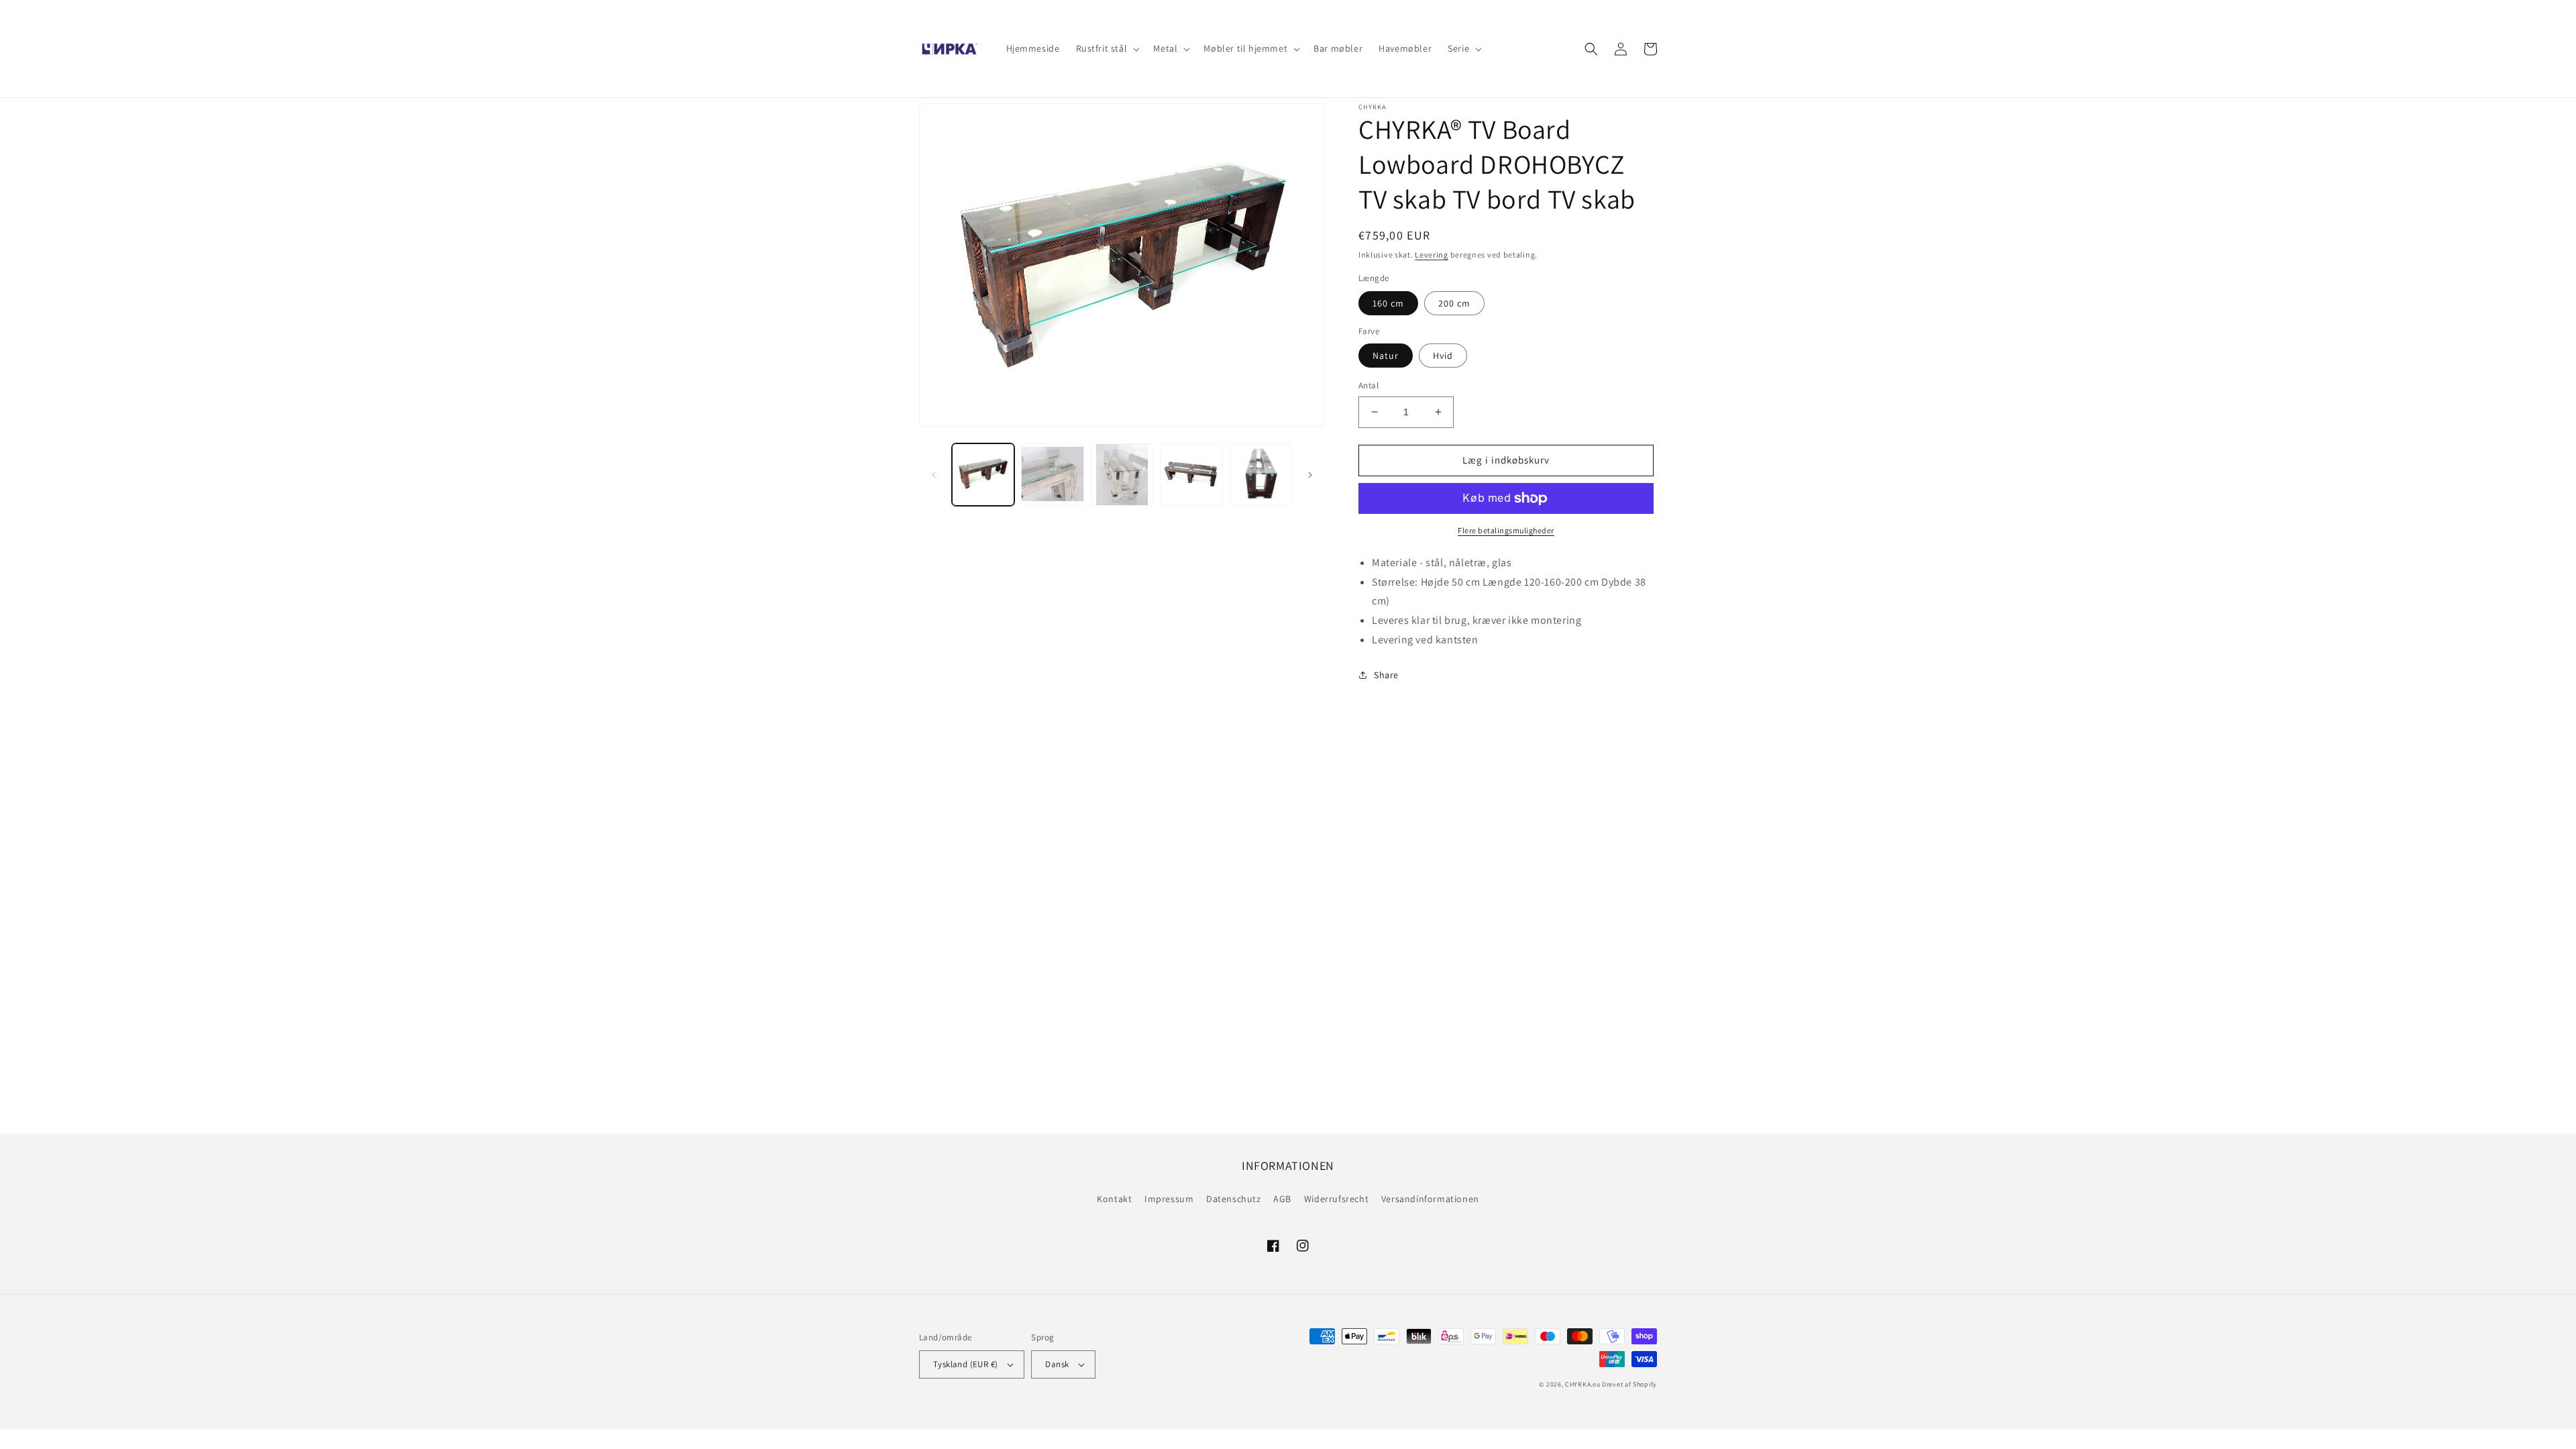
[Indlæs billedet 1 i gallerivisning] (983, 475)
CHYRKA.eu (1582, 1384)
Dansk (1057, 1364)
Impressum (1169, 1199)
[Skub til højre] (1310, 475)
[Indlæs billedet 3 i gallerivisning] (1052, 475)
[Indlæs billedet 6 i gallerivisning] (1261, 475)
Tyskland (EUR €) (965, 1364)
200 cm (1454, 303)
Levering (1432, 255)
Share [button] (1386, 675)
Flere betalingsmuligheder (1506, 530)
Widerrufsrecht (1336, 1199)
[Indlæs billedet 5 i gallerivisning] (1191, 475)
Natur (1386, 356)
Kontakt (1114, 1199)
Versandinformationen (1430, 1199)
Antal (1368, 385)
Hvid (1443, 356)
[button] (1107, 48)
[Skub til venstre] (934, 475)
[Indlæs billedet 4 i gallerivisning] (1122, 475)
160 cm (1388, 303)
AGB (1282, 1199)
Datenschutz (1234, 1199)
